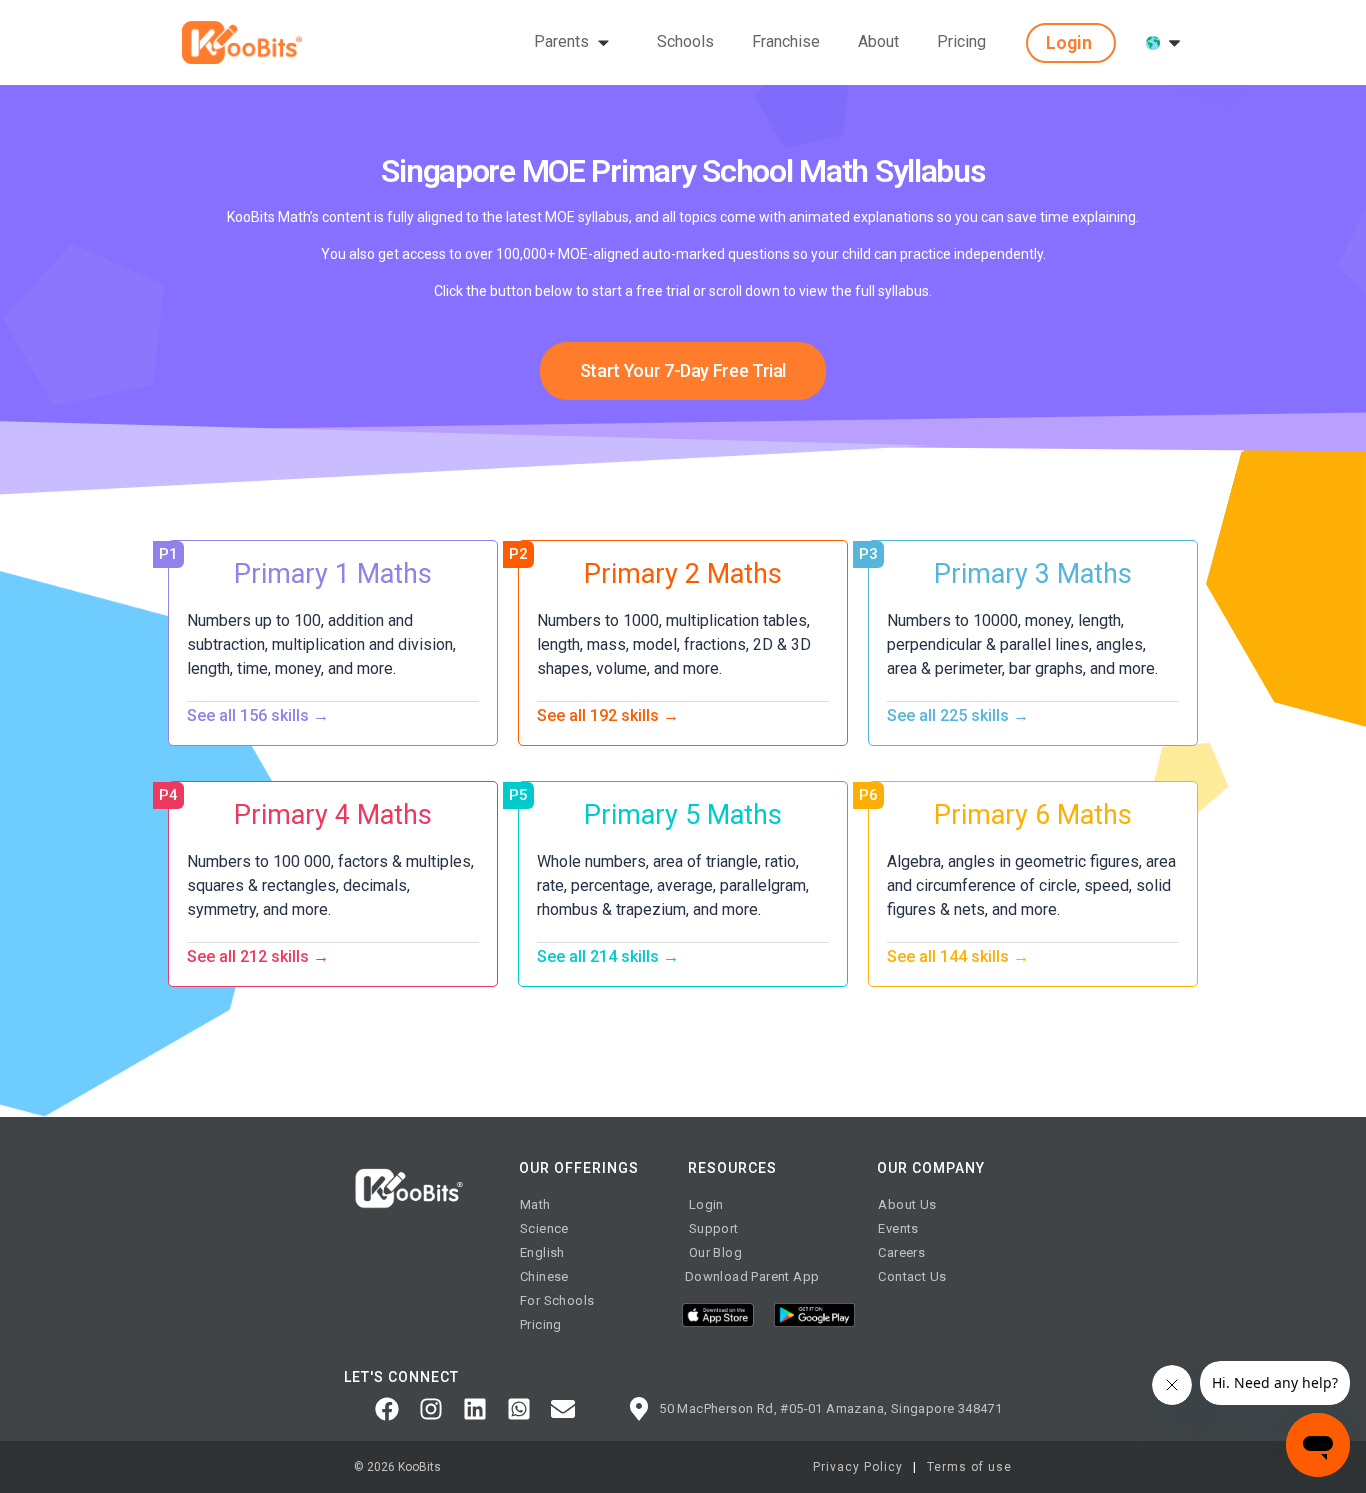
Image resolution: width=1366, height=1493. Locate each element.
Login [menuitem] (706, 1204)
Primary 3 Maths (1033, 574)
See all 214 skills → (608, 957)
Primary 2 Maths (683, 574)
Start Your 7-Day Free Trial (683, 370)
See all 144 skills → (958, 957)
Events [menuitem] (898, 1228)
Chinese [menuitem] (544, 1276)
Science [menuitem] (544, 1228)
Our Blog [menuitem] (715, 1252)
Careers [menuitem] (901, 1252)
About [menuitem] (878, 41)
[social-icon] (387, 1409)
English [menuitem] (542, 1252)
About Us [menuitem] (907, 1204)
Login (1069, 42)
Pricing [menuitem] (961, 41)
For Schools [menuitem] (557, 1300)
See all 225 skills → (958, 716)
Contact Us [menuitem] (912, 1276)
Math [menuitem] (535, 1204)
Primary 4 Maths (333, 815)
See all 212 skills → (258, 957)
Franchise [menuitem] (786, 41)
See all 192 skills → (608, 716)
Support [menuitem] (714, 1228)
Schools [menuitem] (685, 41)
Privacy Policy (858, 1467)
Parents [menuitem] (561, 41)
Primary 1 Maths (333, 574)
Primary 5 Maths (683, 815)
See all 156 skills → (258, 716)
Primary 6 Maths (1033, 815)
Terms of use (969, 1467)
